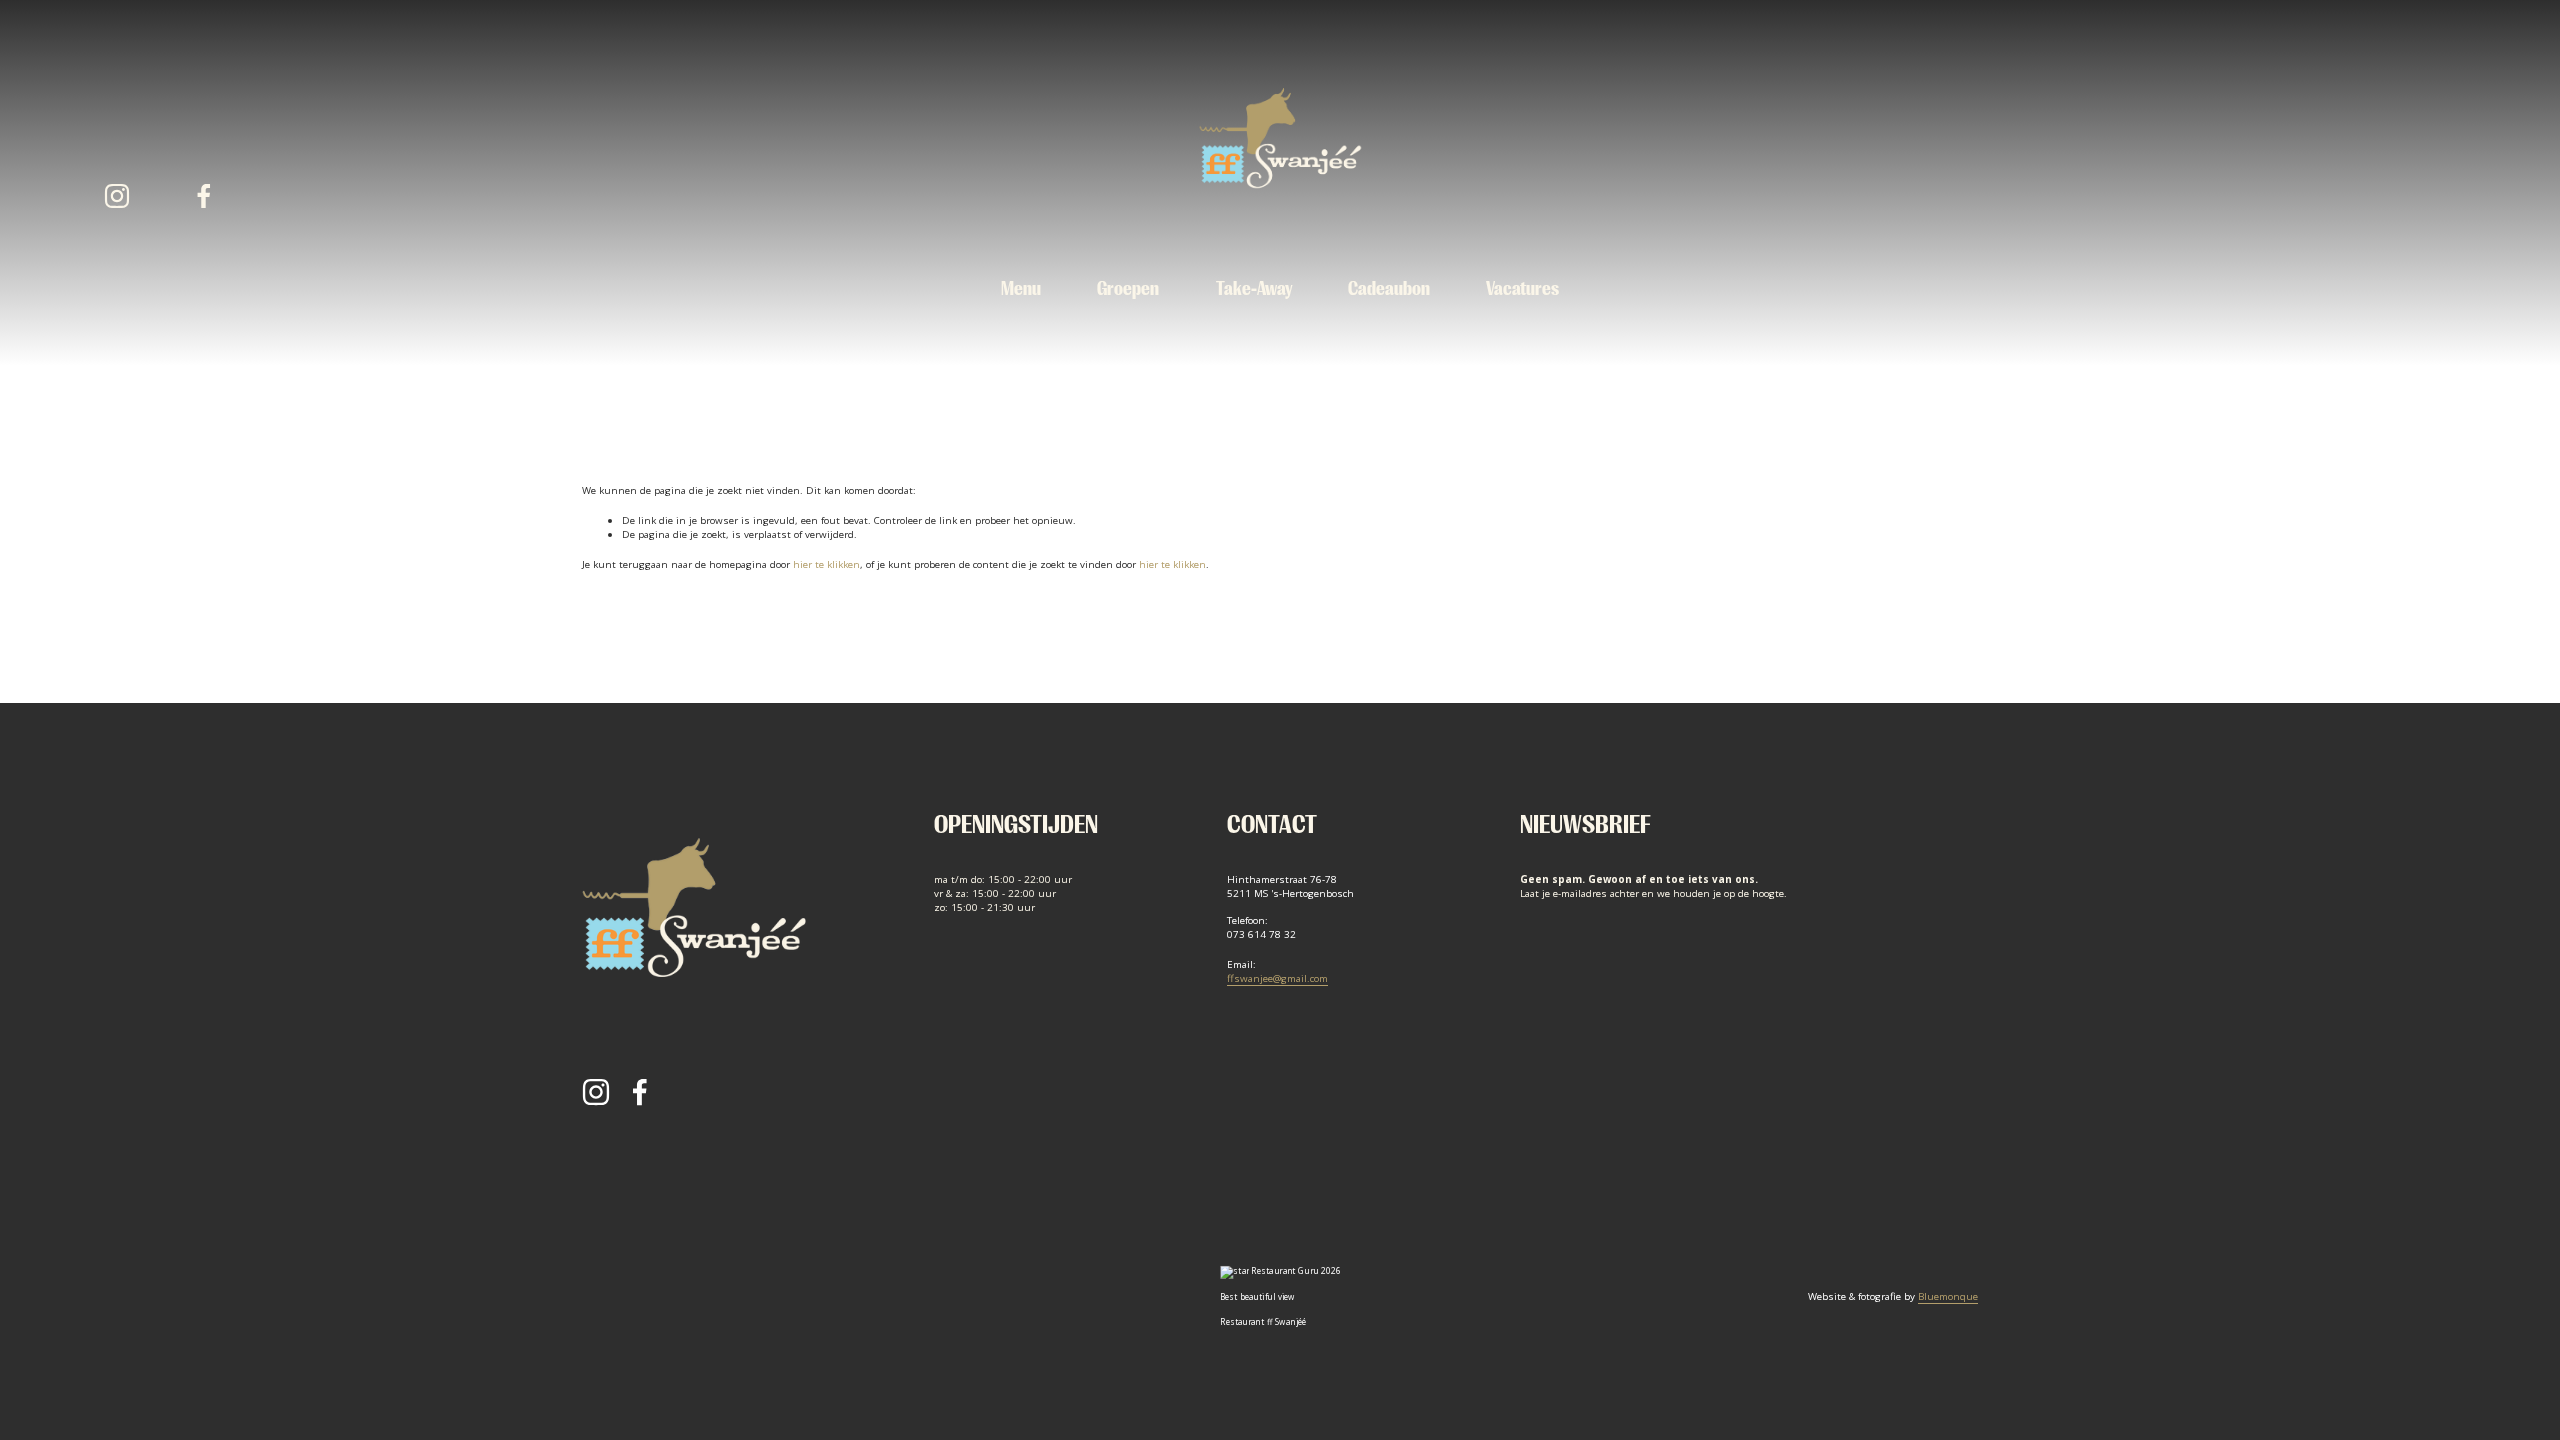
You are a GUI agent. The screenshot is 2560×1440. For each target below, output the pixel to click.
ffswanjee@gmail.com (1277, 978)
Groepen (1128, 289)
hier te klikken (826, 564)
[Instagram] (117, 196)
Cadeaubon (1389, 289)
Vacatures (1522, 289)
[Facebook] (204, 196)
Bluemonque (1948, 1296)
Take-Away (1254, 289)
